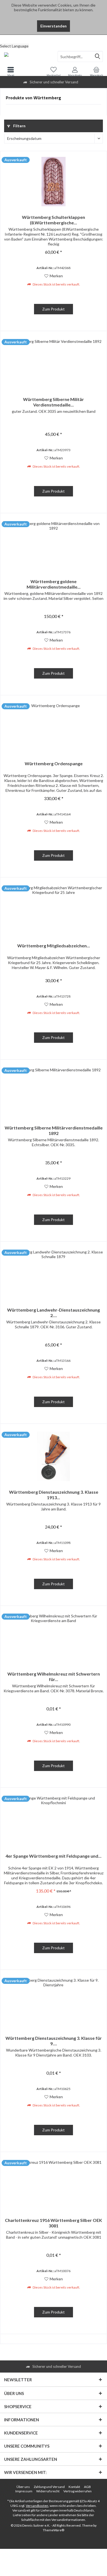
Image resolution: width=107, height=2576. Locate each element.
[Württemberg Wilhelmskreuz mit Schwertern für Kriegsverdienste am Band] (54, 1638)
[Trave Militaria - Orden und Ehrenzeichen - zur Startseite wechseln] (27, 57)
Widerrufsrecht (48, 2491)
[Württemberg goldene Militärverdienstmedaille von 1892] (54, 546)
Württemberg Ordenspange (54, 763)
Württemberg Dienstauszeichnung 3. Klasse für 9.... (54, 2041)
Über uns (23, 2487)
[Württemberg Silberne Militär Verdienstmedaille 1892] (54, 364)
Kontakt (74, 2487)
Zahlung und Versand (49, 2487)
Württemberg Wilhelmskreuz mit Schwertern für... (54, 1677)
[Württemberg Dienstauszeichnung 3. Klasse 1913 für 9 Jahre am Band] (54, 1456)
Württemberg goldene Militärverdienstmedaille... (54, 584)
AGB (87, 2487)
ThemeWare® (54, 2530)
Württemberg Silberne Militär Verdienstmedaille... (54, 402)
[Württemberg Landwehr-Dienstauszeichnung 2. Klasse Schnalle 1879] (54, 1274)
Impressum (24, 2491)
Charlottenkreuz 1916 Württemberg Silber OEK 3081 (54, 2223)
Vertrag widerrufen (78, 2491)
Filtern (19, 126)
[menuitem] (54, 39)
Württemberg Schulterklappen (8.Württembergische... (54, 220)
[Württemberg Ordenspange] (54, 728)
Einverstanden (54, 26)
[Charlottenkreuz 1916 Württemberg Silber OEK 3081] (54, 2185)
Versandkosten (37, 2506)
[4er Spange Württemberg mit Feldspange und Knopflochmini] (54, 1820)
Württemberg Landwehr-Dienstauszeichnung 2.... (54, 1313)
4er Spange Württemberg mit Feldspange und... (54, 1856)
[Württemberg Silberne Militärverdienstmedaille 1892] (54, 1092)
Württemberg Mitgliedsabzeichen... (54, 946)
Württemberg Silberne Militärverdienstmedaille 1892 (54, 1130)
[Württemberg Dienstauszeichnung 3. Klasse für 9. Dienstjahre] (54, 2002)
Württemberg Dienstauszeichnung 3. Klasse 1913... (54, 1495)
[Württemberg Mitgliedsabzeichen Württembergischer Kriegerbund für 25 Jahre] (54, 910)
